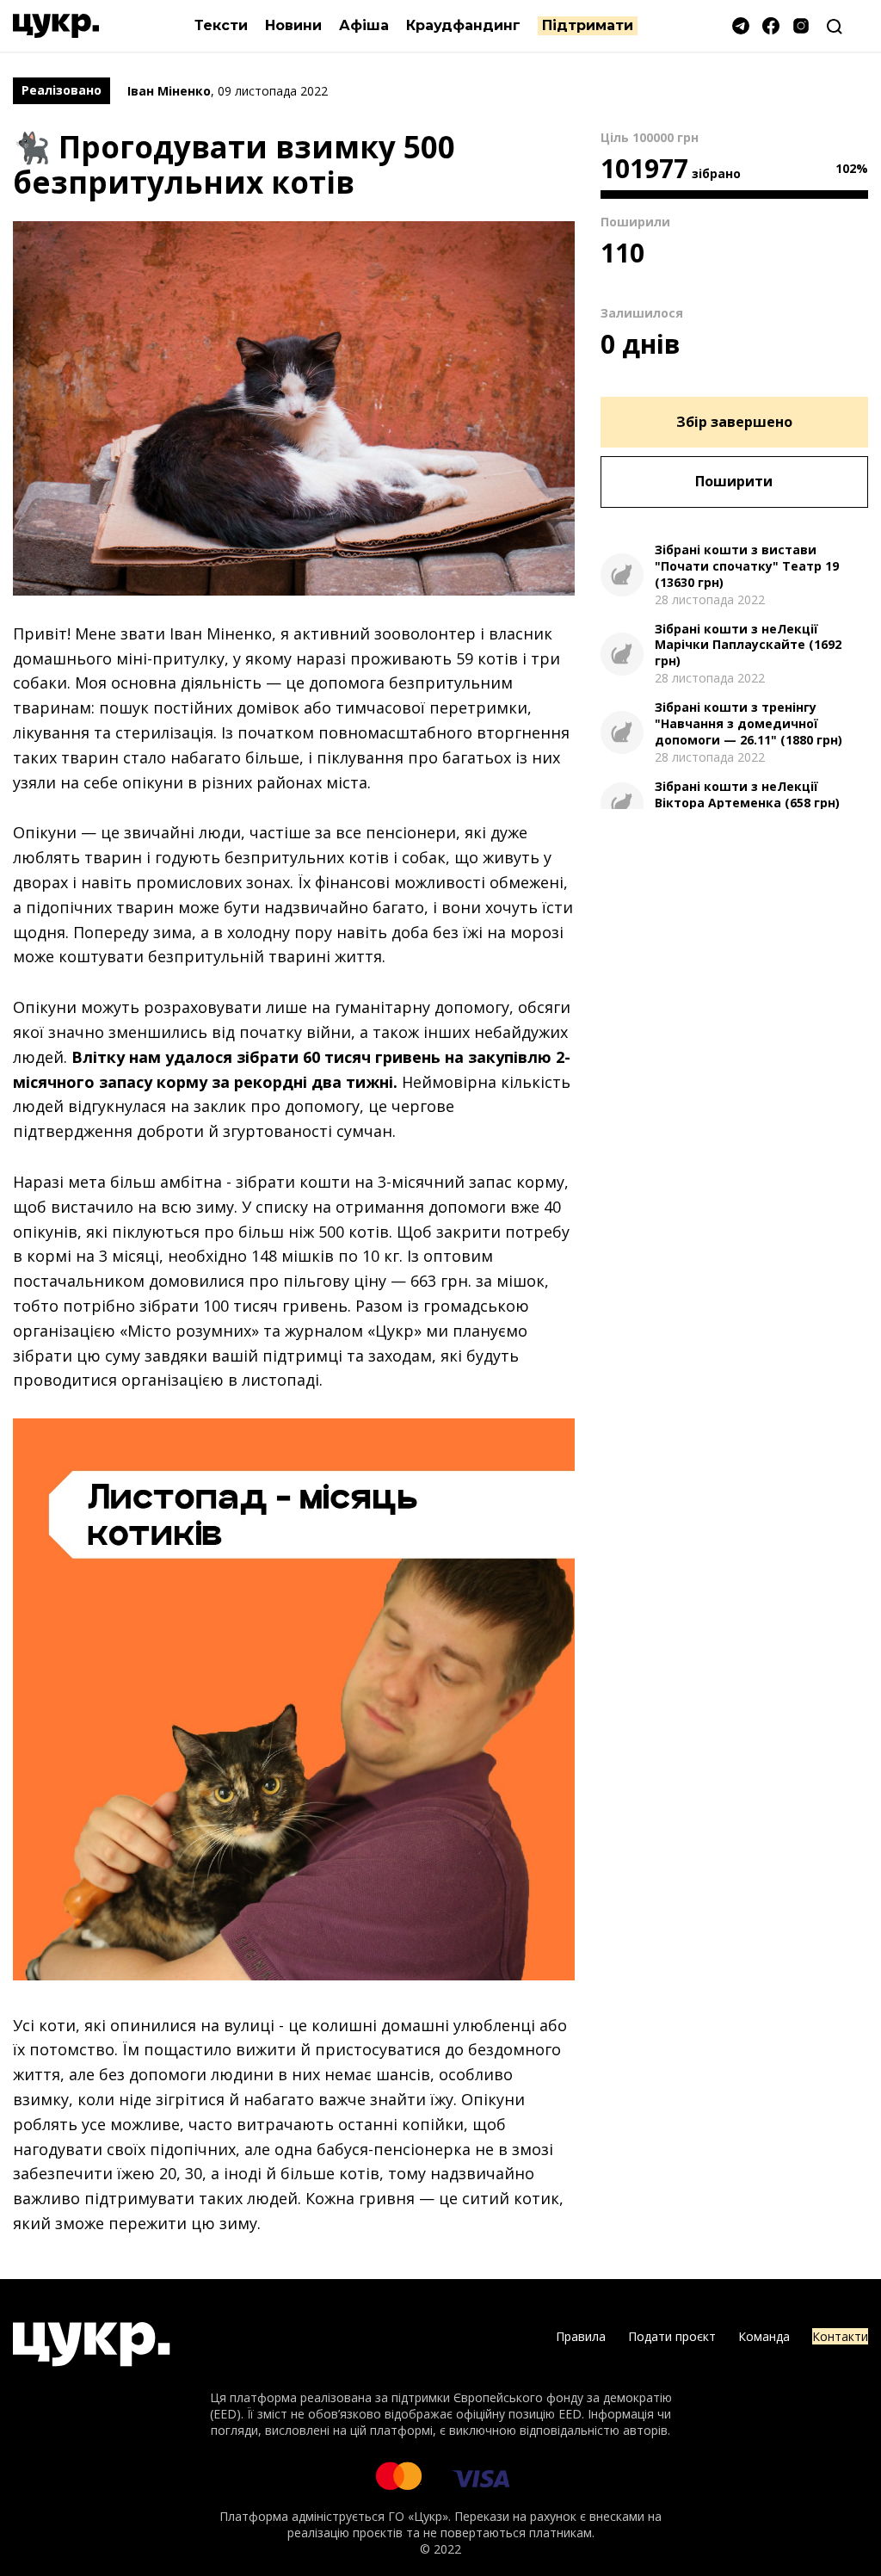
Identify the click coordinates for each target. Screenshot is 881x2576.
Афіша (364, 25)
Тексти (221, 25)
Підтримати (588, 25)
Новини (293, 25)
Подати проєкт (672, 2336)
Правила (581, 2336)
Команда (764, 2336)
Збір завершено (734, 422)
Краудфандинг (463, 25)
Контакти (840, 2336)
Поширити (734, 481)
